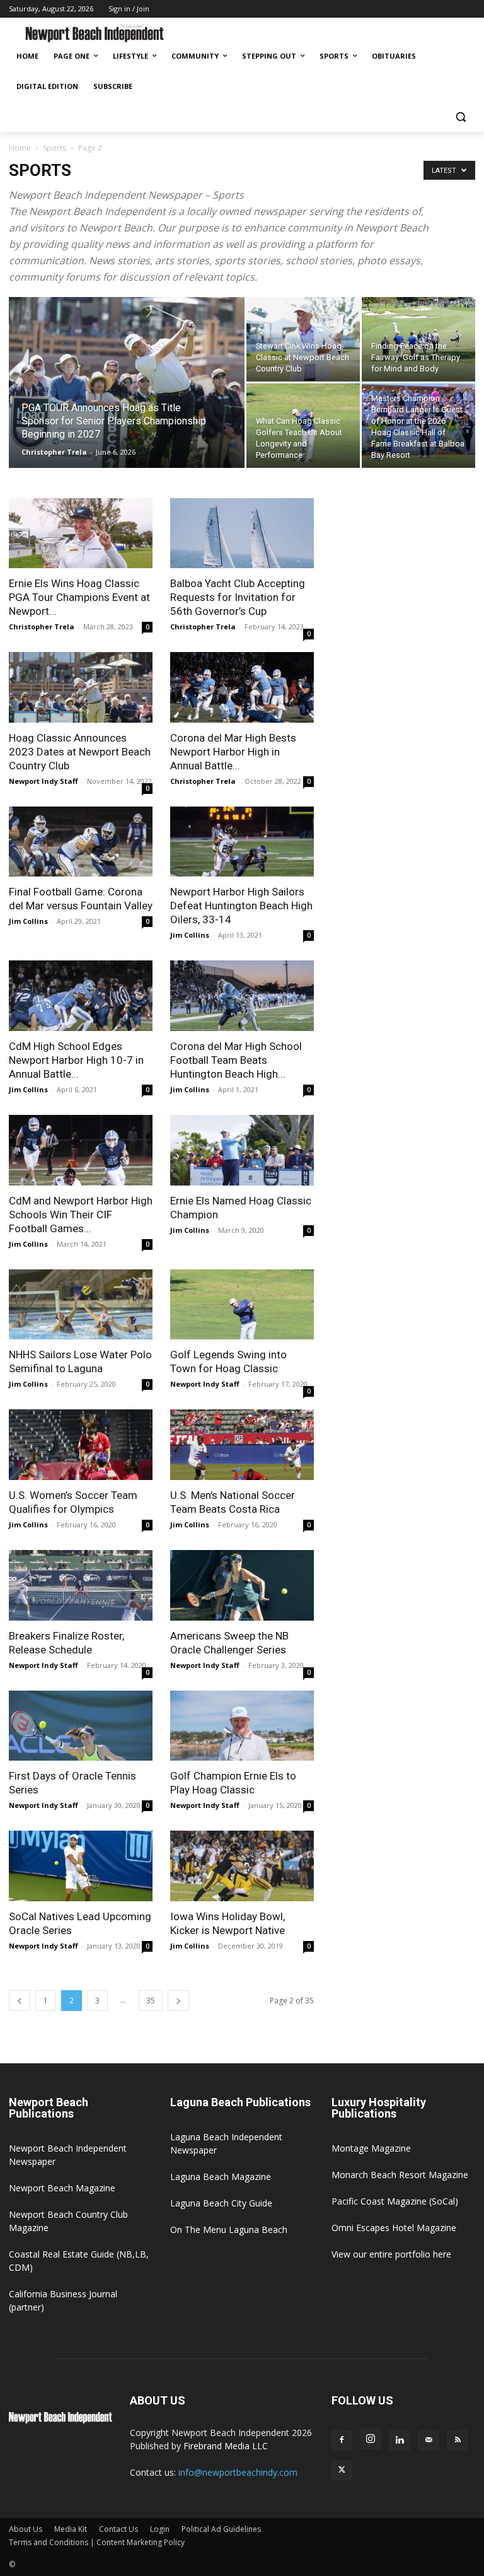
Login (160, 2529)
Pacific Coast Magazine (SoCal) (395, 2201)
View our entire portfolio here (391, 2254)
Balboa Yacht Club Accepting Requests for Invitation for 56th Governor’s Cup (238, 597)
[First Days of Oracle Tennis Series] (81, 1726)
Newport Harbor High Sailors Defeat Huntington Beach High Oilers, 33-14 (241, 906)
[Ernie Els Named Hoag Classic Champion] (242, 1150)
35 (151, 2001)
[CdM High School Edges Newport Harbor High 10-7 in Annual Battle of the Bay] (81, 996)
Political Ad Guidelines (221, 2529)
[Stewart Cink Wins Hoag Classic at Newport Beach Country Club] (303, 339)
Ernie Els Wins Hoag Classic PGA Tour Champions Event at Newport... (79, 597)
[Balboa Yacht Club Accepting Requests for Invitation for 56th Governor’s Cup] (242, 533)
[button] (460, 117)
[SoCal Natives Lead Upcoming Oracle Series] (81, 1866)
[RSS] (458, 2440)
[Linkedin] (400, 2440)
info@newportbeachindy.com (238, 2472)
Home (20, 148)
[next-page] (178, 2001)
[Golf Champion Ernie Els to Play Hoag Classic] (242, 1726)
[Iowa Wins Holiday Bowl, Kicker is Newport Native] (242, 1866)
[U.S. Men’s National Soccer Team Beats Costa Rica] (242, 1445)
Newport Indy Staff (43, 781)
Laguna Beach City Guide (221, 2203)
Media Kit (71, 2529)
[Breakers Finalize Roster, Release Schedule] (81, 1585)
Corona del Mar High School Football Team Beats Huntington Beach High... (236, 1060)
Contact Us (118, 2529)
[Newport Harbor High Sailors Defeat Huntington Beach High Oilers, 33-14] (242, 842)
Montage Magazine (371, 2148)
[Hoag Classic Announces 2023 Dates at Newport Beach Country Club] (81, 687)
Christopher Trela (54, 452)
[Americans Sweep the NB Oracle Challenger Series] (242, 1585)
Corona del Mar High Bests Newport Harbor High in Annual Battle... (233, 752)
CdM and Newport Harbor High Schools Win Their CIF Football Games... (81, 1215)
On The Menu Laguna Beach (229, 2229)
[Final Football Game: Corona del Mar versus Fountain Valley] (81, 842)
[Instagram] (371, 2439)
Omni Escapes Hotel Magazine (394, 2228)
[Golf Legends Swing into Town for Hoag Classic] (242, 1305)
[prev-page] (20, 2001)
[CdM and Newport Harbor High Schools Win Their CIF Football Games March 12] (81, 1150)
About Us (26, 2529)
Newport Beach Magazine (62, 2188)
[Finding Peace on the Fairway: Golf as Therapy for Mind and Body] (418, 339)
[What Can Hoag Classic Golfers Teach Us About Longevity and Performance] (303, 426)
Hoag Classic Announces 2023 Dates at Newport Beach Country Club (80, 752)
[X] (342, 2470)
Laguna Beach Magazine (221, 2177)
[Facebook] (342, 2440)
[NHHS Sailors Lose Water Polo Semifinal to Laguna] (81, 1305)
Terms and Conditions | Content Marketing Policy (97, 2542)
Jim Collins (28, 921)
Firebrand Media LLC (226, 2446)
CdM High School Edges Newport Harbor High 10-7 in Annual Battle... (76, 1060)
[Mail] (429, 2440)
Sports (55, 148)
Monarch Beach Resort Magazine (400, 2175)
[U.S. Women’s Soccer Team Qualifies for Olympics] (81, 1445)
